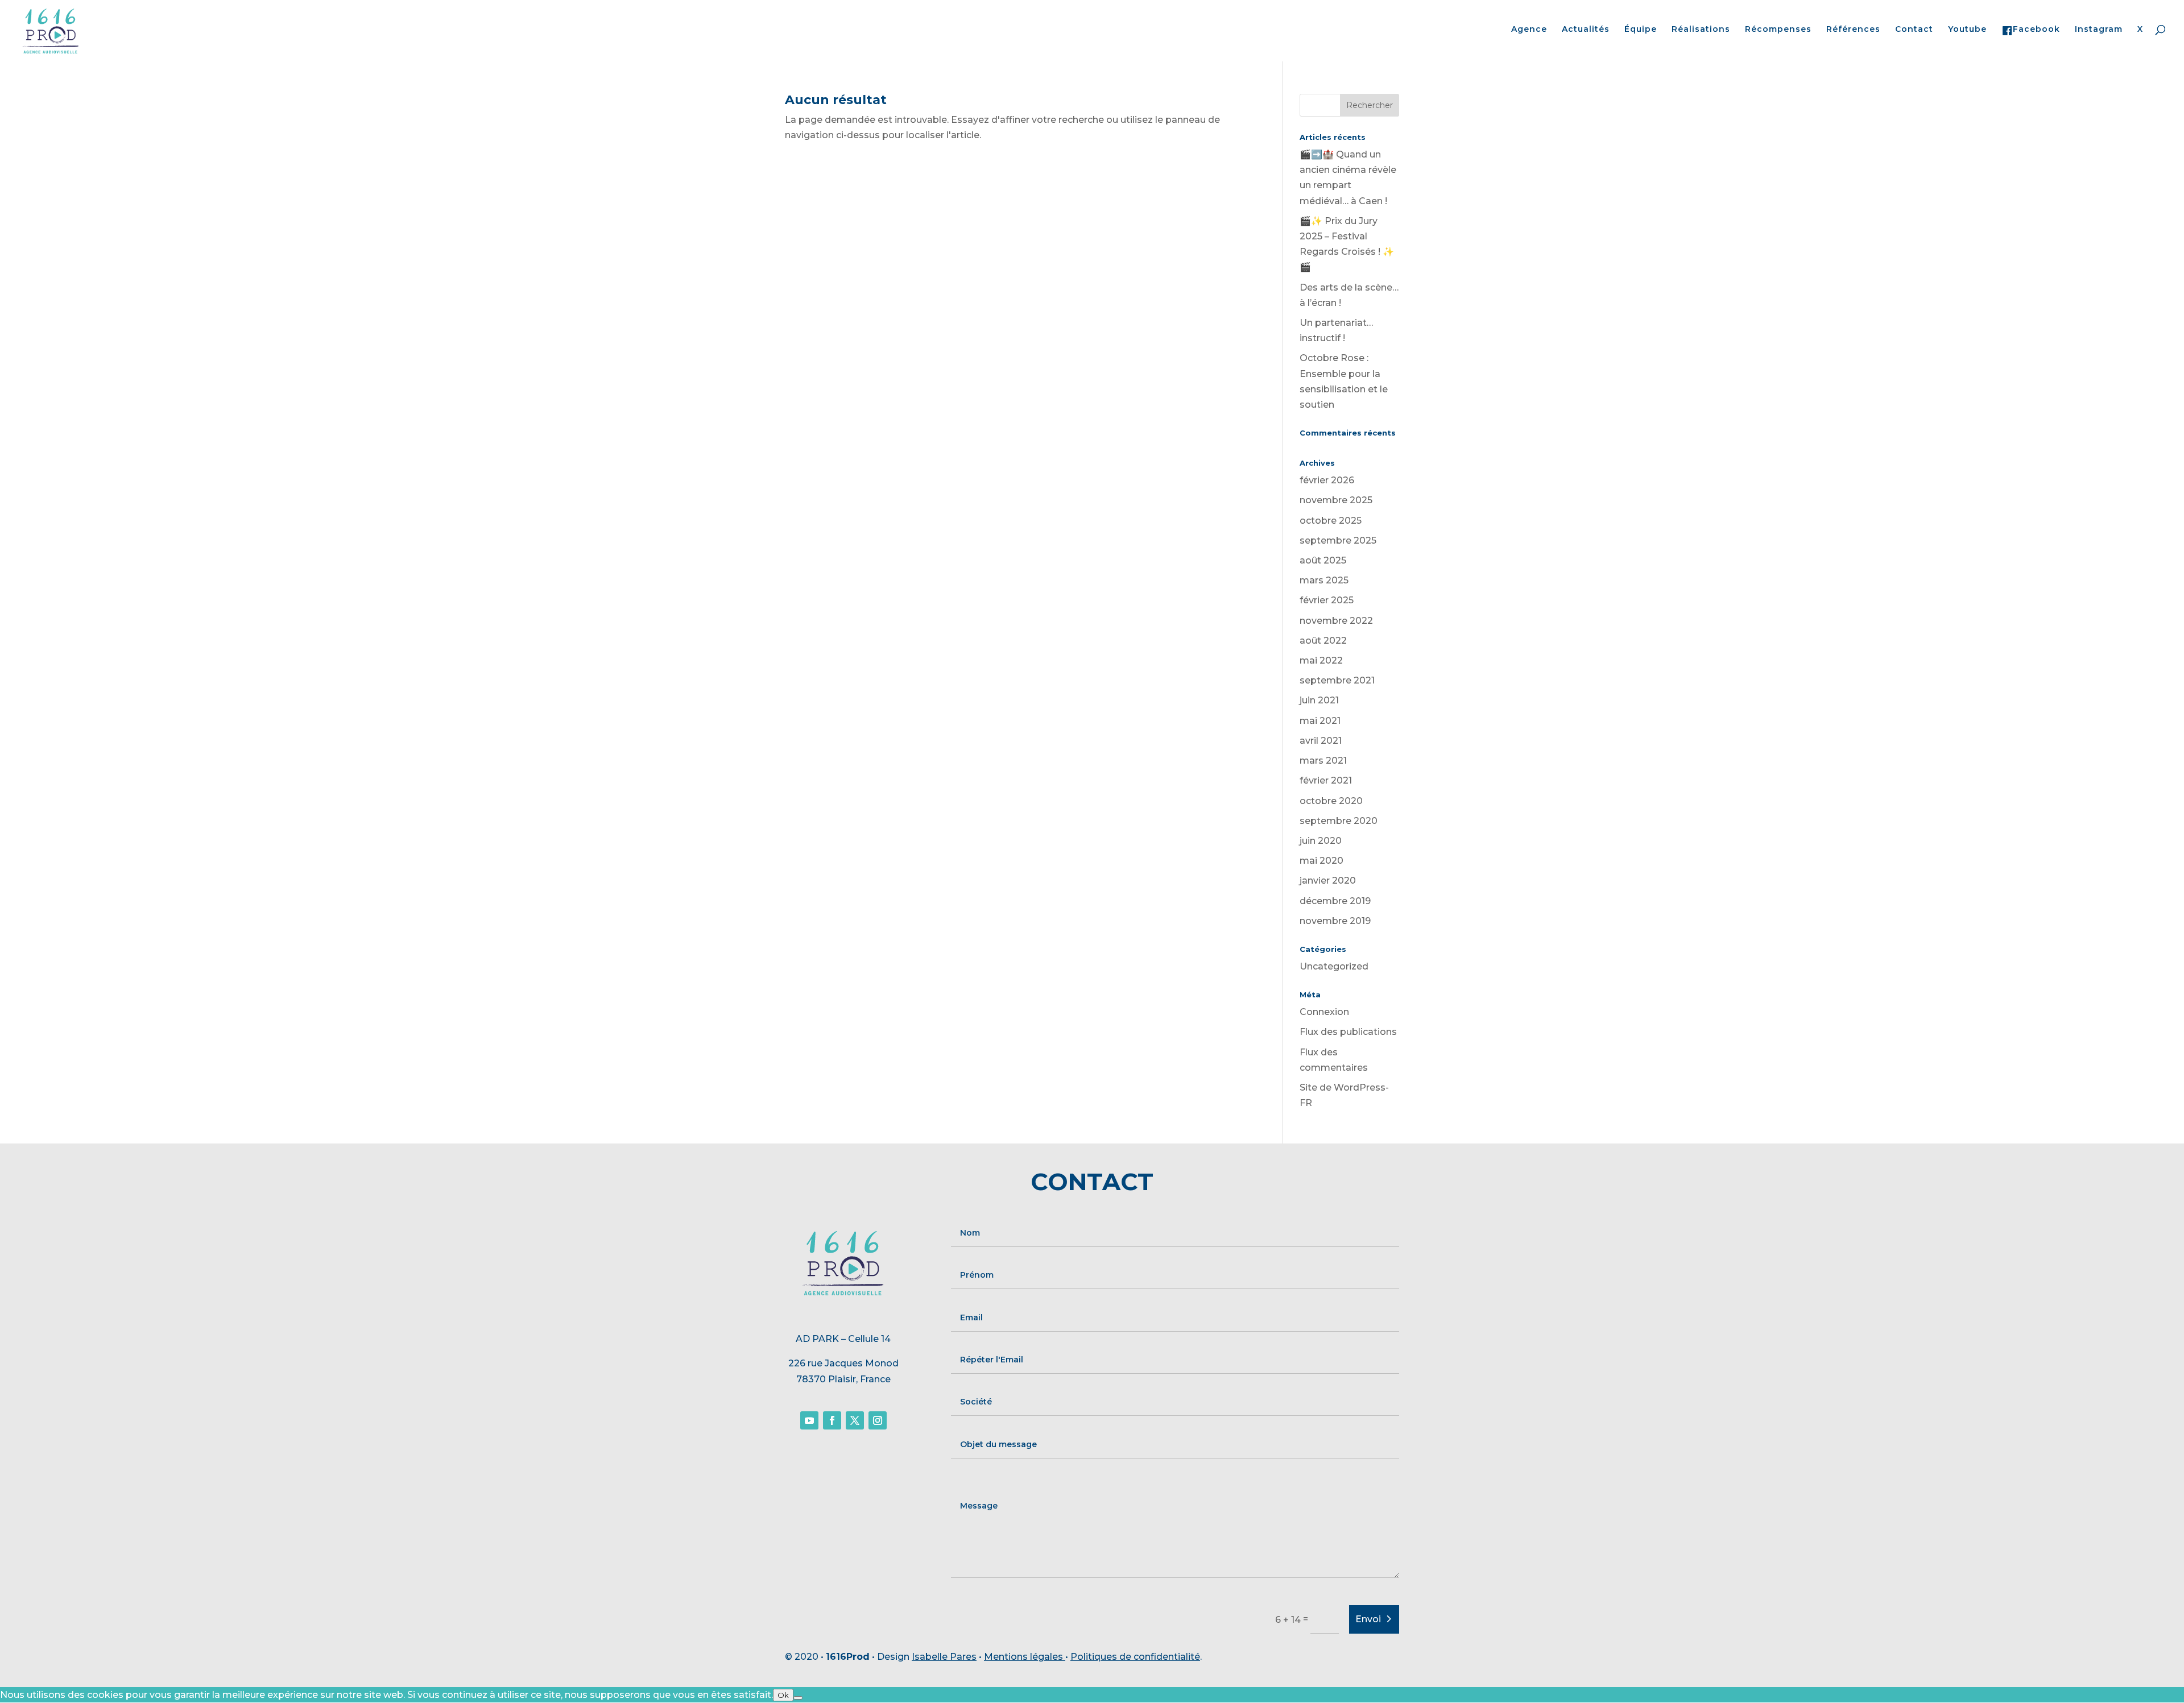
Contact (1914, 30)
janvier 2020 (1328, 880)
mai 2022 (1321, 660)
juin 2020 (1321, 841)
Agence (1529, 30)
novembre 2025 (1336, 500)
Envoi (1368, 1619)
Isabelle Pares (944, 1657)
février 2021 (1326, 780)
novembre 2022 (1336, 621)
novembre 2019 (1335, 921)
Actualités (1586, 30)
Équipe (1641, 30)
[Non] (798, 1698)
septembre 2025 (1338, 540)
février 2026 (1327, 480)
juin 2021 (1319, 700)
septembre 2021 (1337, 680)
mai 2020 (1321, 861)
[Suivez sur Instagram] (878, 1420)
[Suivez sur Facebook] (832, 1420)
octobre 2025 (1331, 521)
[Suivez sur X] (855, 1420)
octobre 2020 (1331, 801)
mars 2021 (1323, 761)
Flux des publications (1348, 1032)
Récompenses (1778, 30)
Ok (783, 1695)
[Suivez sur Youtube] (809, 1420)
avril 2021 (1321, 741)
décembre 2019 (1335, 901)
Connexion (1324, 1012)
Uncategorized (1334, 966)
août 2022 (1323, 641)
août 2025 (1323, 560)
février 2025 (1327, 600)
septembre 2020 (1339, 821)
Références (1853, 30)
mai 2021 (1320, 721)
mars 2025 (1324, 580)
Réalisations (1701, 30)
